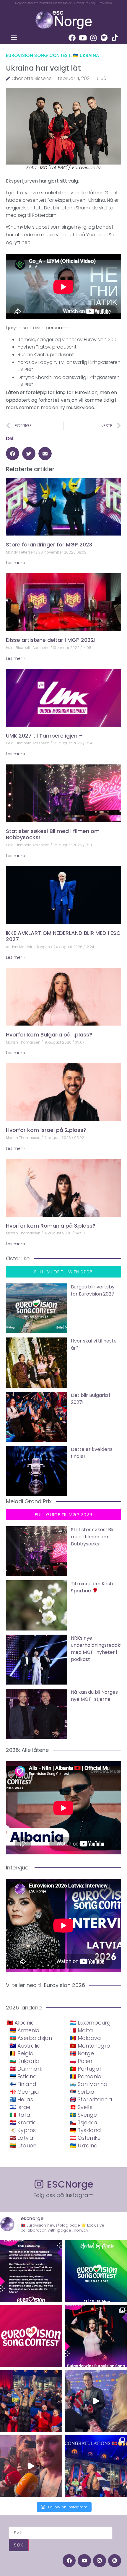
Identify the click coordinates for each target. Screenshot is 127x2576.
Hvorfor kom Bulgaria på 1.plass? (49, 1035)
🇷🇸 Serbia (82, 2092)
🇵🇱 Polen (81, 2061)
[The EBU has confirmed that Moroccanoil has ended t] (31, 2271)
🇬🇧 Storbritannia (91, 2099)
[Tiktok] (115, 38)
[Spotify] (104, 38)
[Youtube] (83, 38)
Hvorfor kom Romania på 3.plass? (51, 1226)
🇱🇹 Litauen (23, 2145)
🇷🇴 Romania (86, 2076)
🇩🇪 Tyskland (85, 2130)
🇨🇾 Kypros (23, 2130)
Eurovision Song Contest (38, 55)
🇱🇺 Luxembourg (90, 2023)
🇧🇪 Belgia (22, 2053)
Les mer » (16, 563)
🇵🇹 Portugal (85, 2069)
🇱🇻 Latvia (21, 2138)
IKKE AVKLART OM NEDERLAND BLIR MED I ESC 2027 (63, 936)
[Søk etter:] (61, 2533)
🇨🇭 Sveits (81, 2107)
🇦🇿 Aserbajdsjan (31, 2038)
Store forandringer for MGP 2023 (49, 545)
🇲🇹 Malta (81, 2030)
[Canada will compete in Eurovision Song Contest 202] (31, 2336)
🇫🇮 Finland (23, 2084)
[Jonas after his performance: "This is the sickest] (31, 2401)
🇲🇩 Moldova (85, 2038)
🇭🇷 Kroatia (23, 2122)
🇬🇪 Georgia (24, 2092)
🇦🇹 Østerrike (85, 2138)
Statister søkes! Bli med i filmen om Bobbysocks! (53, 834)
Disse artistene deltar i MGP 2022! (51, 640)
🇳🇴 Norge (82, 2053)
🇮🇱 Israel (21, 2107)
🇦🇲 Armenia (25, 2030)
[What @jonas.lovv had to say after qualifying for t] (31, 2466)
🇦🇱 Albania (21, 2023)
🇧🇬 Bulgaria (25, 2061)
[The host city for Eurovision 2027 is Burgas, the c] (96, 2271)
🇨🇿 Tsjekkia (84, 2122)
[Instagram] (93, 38)
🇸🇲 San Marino (88, 2084)
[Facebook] (72, 38)
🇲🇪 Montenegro (90, 2046)
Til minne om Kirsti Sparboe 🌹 (92, 1587)
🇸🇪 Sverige (83, 2115)
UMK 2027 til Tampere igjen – (44, 736)
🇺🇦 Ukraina (86, 55)
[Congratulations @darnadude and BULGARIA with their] (96, 2336)
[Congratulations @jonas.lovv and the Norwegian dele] (96, 2466)
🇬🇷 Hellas (21, 2099)
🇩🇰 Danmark (26, 2069)
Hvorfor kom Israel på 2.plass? (46, 1130)
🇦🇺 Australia (25, 2046)
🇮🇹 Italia (20, 2115)
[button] (14, 37)
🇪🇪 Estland (23, 2076)
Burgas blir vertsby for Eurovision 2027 (93, 1290)
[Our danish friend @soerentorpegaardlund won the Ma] (96, 2401)
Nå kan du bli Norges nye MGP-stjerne (94, 1696)
